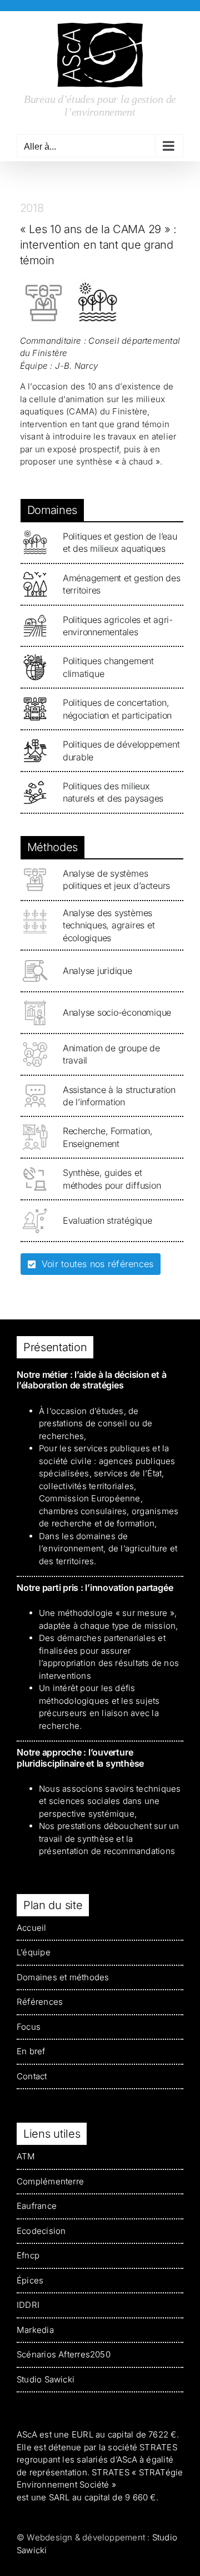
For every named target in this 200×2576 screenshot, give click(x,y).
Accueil (32, 1928)
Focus (29, 2027)
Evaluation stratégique (107, 1220)
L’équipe (34, 1952)
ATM (26, 2156)
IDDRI (28, 2305)
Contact (32, 2076)
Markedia (35, 2330)
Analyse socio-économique (117, 1012)
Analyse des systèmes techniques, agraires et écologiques (109, 925)
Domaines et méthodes (63, 1977)
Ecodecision (41, 2231)
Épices (30, 2280)
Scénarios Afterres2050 (64, 2354)
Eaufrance (37, 2206)
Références (40, 2002)
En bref (31, 2051)
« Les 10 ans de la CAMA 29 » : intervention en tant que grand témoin (98, 245)
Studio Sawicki (46, 2379)
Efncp (28, 2255)
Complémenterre (50, 2181)
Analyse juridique (97, 971)
